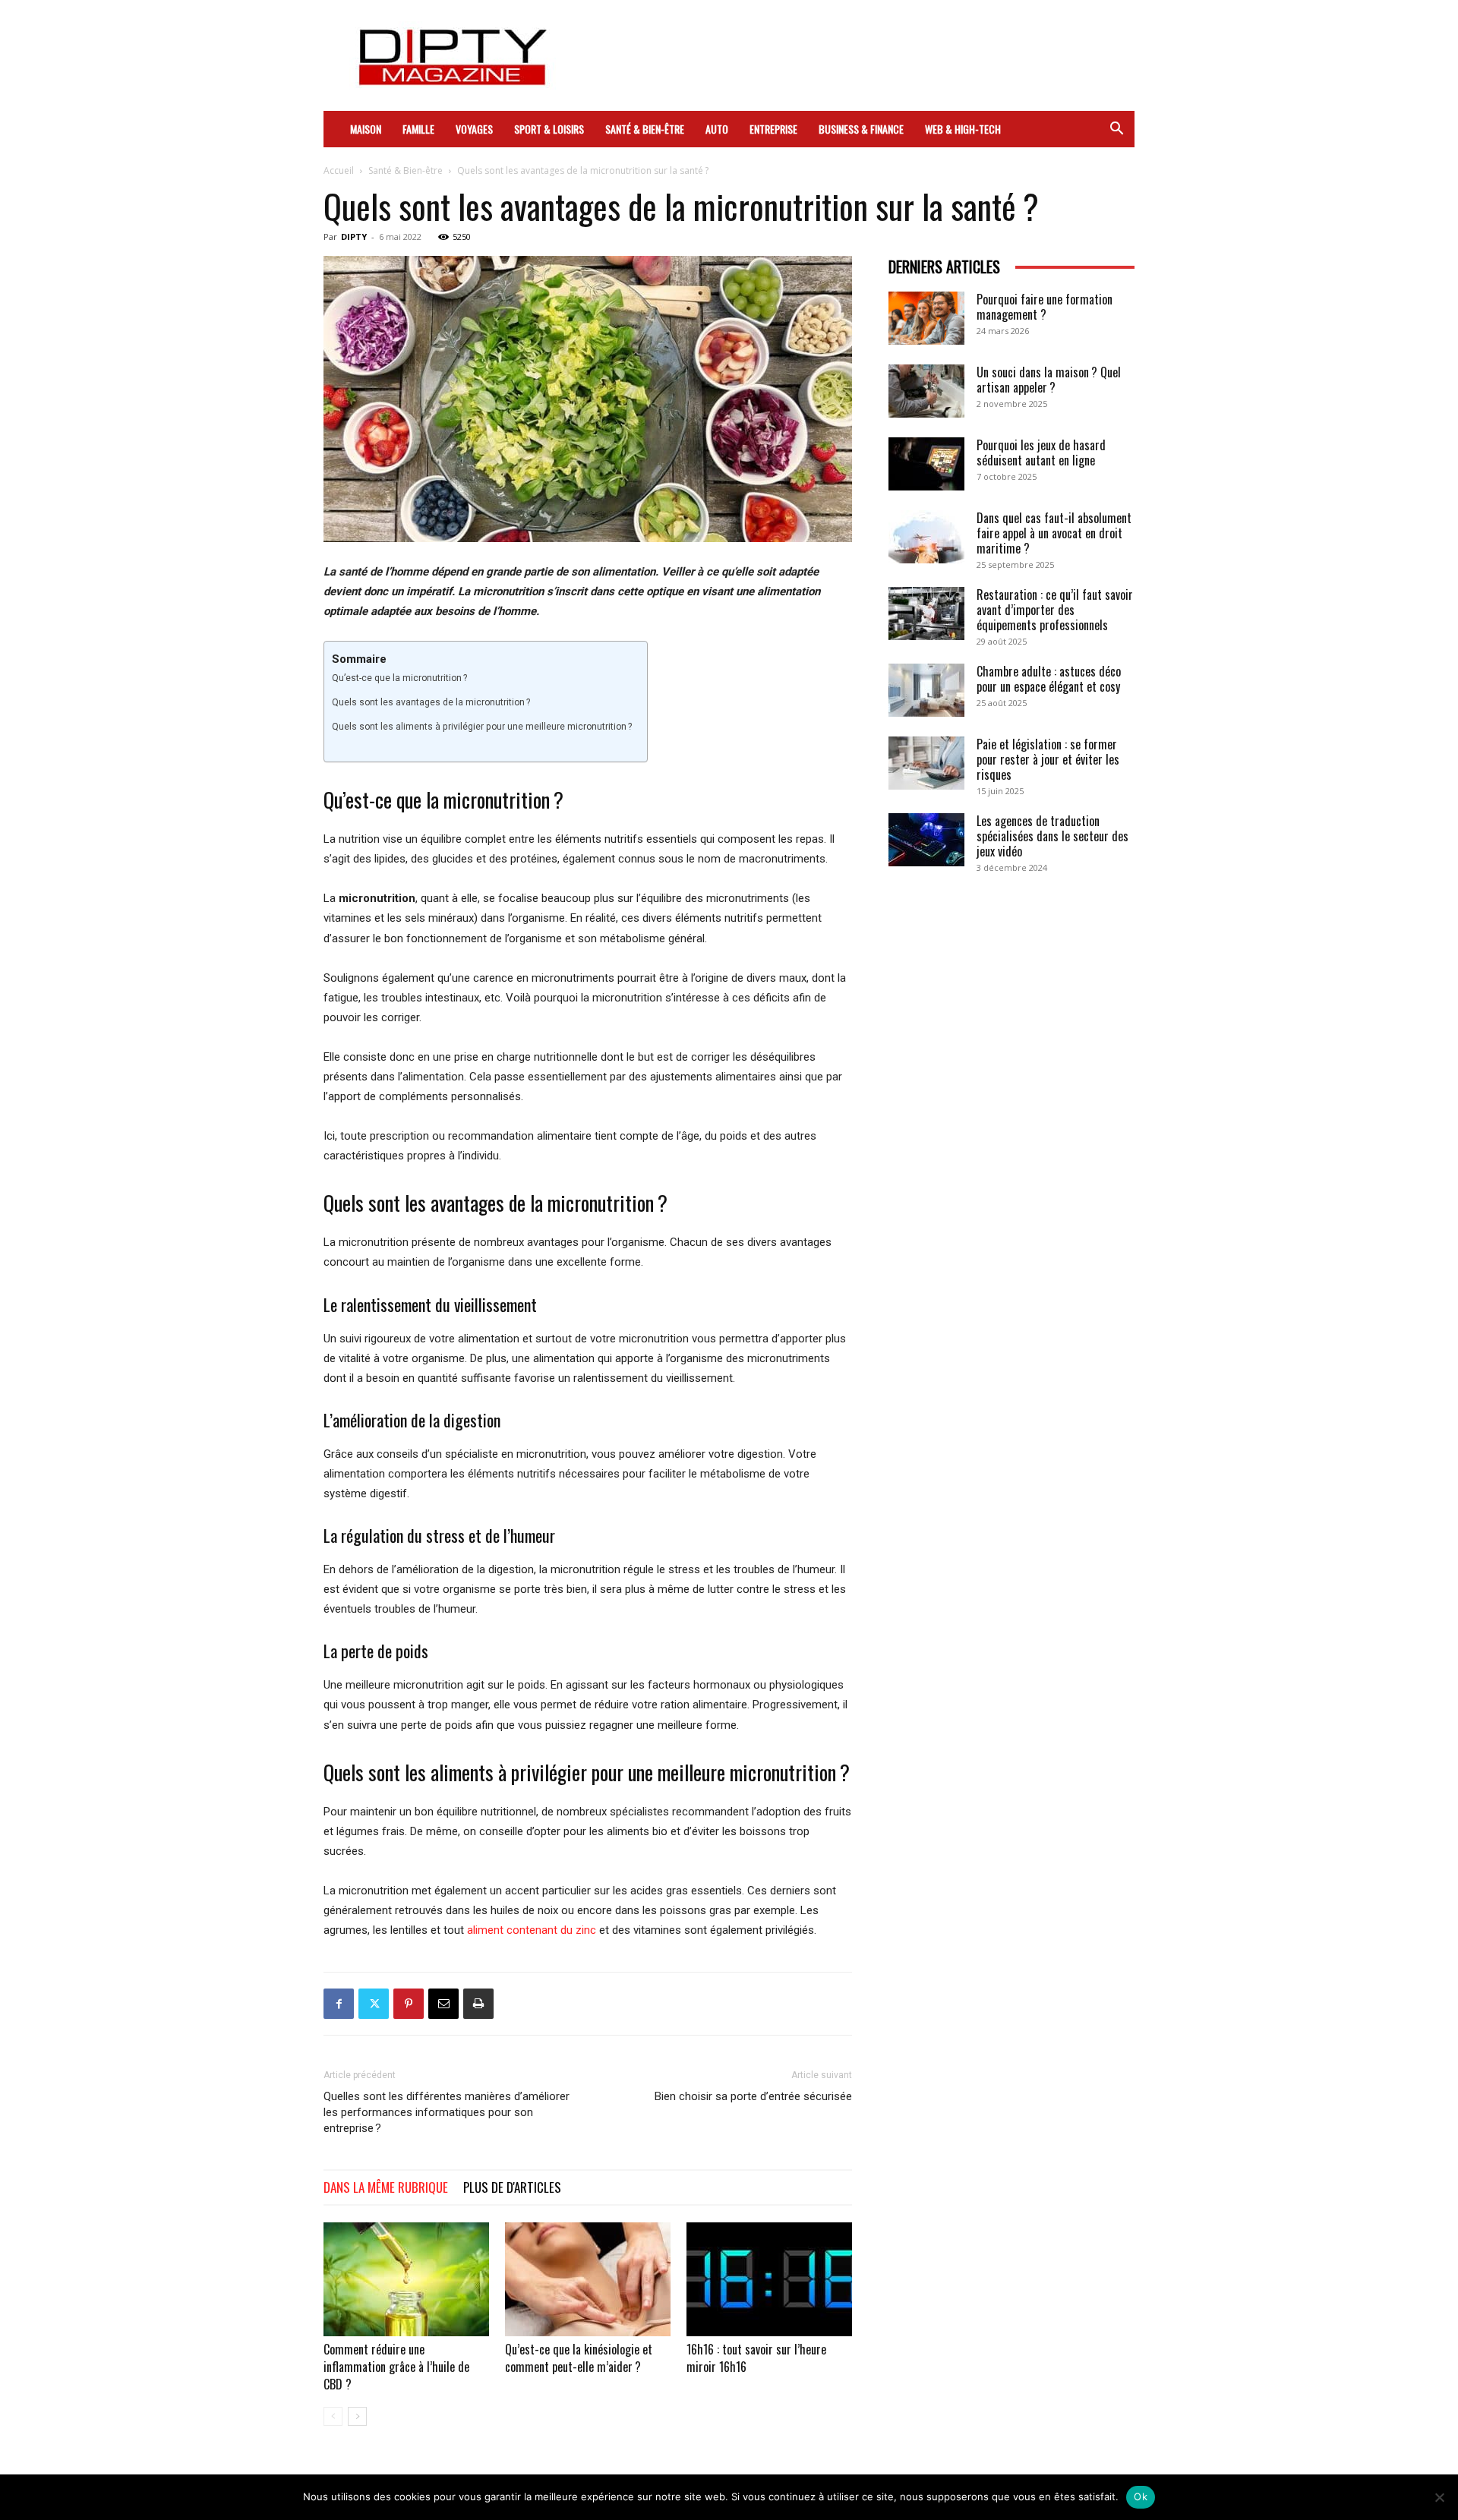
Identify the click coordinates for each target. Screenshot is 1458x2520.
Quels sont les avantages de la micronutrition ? (431, 702)
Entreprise (773, 129)
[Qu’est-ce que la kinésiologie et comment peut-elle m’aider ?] (588, 2279)
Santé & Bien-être (645, 129)
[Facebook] (339, 2004)
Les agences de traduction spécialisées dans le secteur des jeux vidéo (1052, 836)
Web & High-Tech (963, 129)
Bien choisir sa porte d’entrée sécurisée (753, 2096)
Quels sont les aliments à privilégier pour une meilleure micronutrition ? (482, 727)
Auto (717, 129)
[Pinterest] (409, 2004)
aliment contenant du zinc (532, 1930)
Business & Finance (861, 129)
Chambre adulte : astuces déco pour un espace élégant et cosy (1049, 679)
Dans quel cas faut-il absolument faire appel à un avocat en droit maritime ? (1054, 533)
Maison (366, 129)
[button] (1116, 130)
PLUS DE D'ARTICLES (512, 2187)
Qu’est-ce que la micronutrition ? (399, 678)
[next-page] (357, 2416)
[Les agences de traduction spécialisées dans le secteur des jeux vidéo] (926, 840)
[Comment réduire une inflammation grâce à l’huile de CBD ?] (406, 2279)
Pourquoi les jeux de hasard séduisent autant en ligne (1041, 453)
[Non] (1439, 2497)
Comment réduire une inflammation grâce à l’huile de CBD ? (396, 2367)
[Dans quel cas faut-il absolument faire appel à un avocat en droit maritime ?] (926, 537)
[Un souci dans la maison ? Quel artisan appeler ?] (926, 391)
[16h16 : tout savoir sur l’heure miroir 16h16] (769, 2279)
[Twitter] (374, 2004)
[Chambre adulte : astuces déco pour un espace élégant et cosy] (926, 690)
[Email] (443, 2004)
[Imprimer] (478, 2004)
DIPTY (354, 237)
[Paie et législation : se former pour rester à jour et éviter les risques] (926, 763)
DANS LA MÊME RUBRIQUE (386, 2187)
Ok (1141, 2496)
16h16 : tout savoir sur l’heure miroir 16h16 (756, 2358)
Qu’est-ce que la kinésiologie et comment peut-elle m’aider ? (579, 2358)
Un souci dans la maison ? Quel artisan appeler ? (1049, 380)
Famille (418, 129)
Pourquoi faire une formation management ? (1045, 307)
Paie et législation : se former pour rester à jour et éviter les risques (1048, 759)
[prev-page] (333, 2416)
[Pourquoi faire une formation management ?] (926, 318)
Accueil (339, 170)
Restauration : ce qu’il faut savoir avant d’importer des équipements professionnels (1055, 610)
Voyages (474, 129)
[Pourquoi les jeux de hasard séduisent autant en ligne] (926, 464)
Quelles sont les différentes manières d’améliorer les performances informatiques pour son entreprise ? (447, 2112)
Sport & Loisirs (549, 129)
